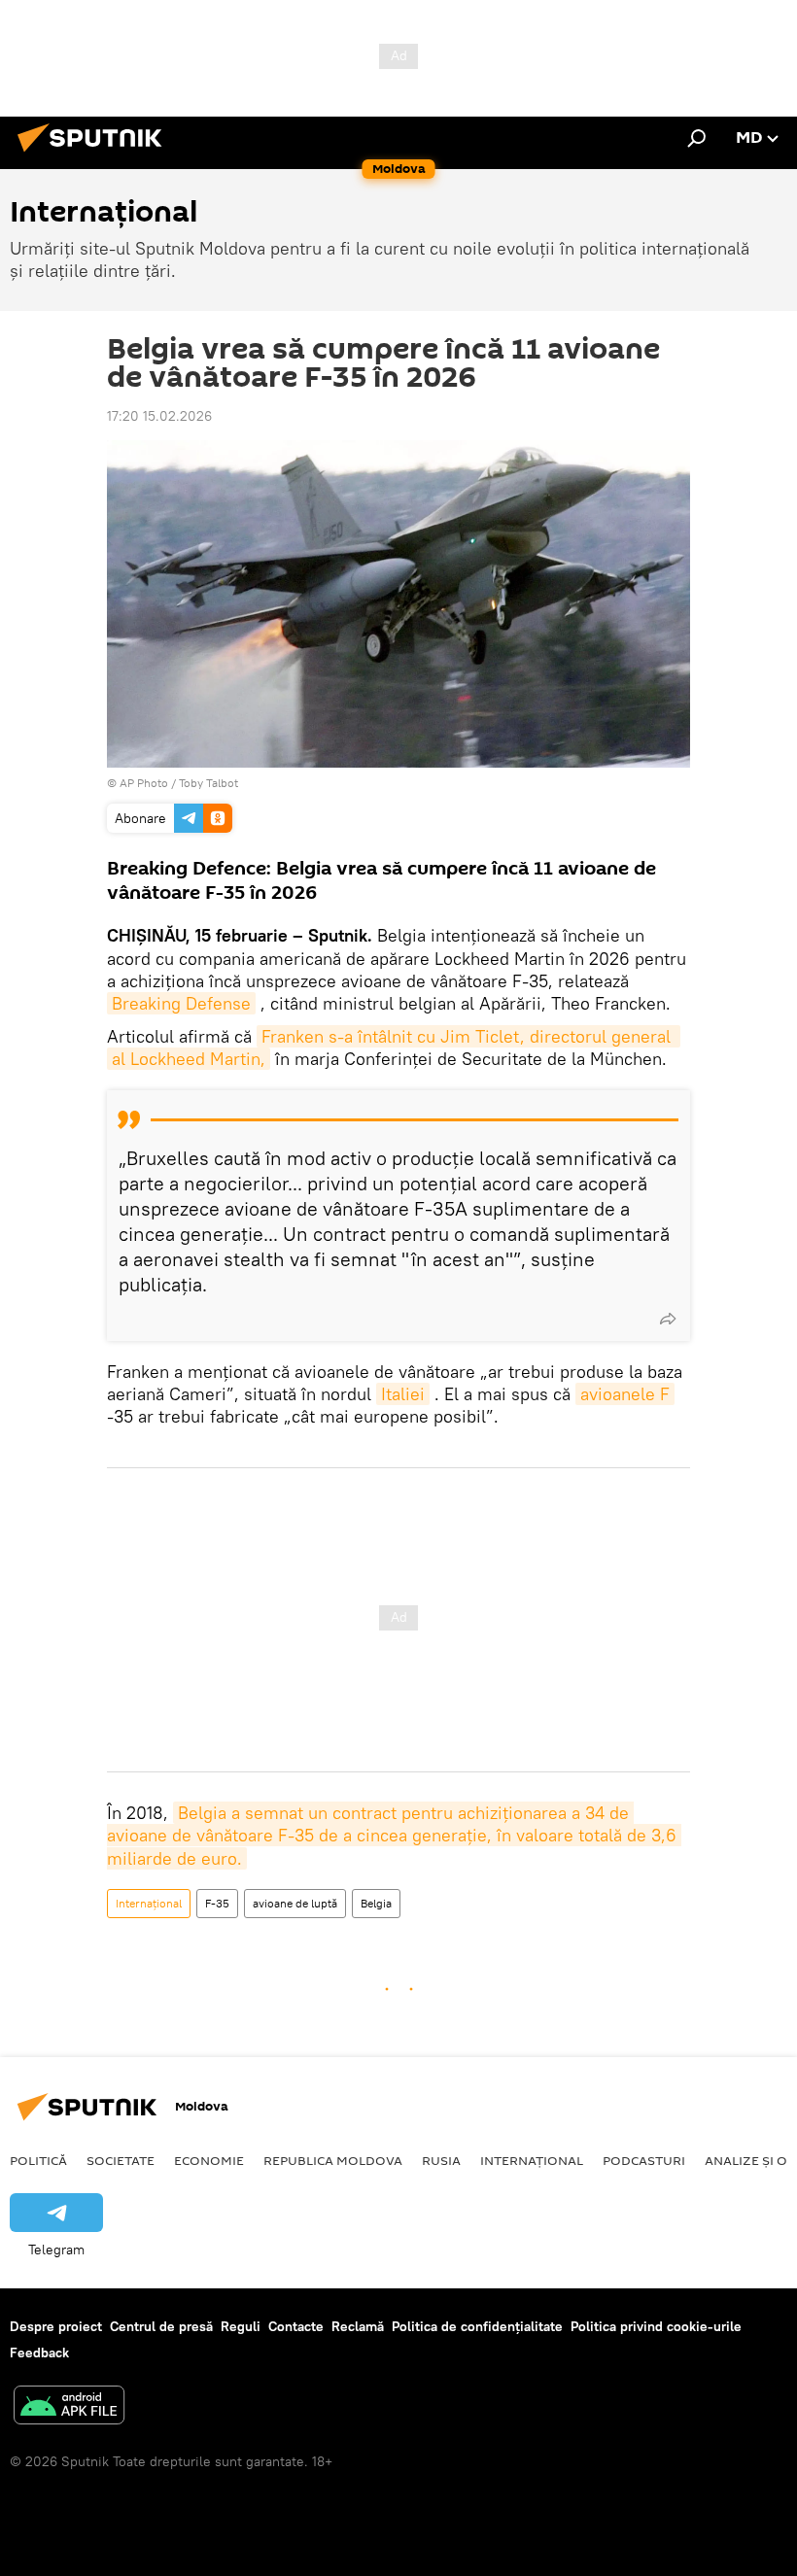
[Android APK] (69, 2407)
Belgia (376, 1903)
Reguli (241, 2326)
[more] (668, 1319)
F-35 (217, 1903)
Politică (38, 2160)
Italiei (403, 1394)
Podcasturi (644, 2160)
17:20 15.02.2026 (159, 416)
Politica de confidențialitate (477, 2326)
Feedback (39, 2353)
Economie (209, 2160)
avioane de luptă (295, 1903)
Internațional (149, 1903)
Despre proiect (56, 2326)
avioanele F (625, 1394)
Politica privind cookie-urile (656, 2326)
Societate (121, 2160)
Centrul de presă (161, 2326)
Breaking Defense (181, 1003)
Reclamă (358, 2326)
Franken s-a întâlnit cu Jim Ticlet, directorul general (468, 1036)
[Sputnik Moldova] (95, 155)
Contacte (296, 2326)
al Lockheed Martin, (189, 1059)
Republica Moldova (333, 2160)
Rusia (441, 2160)
